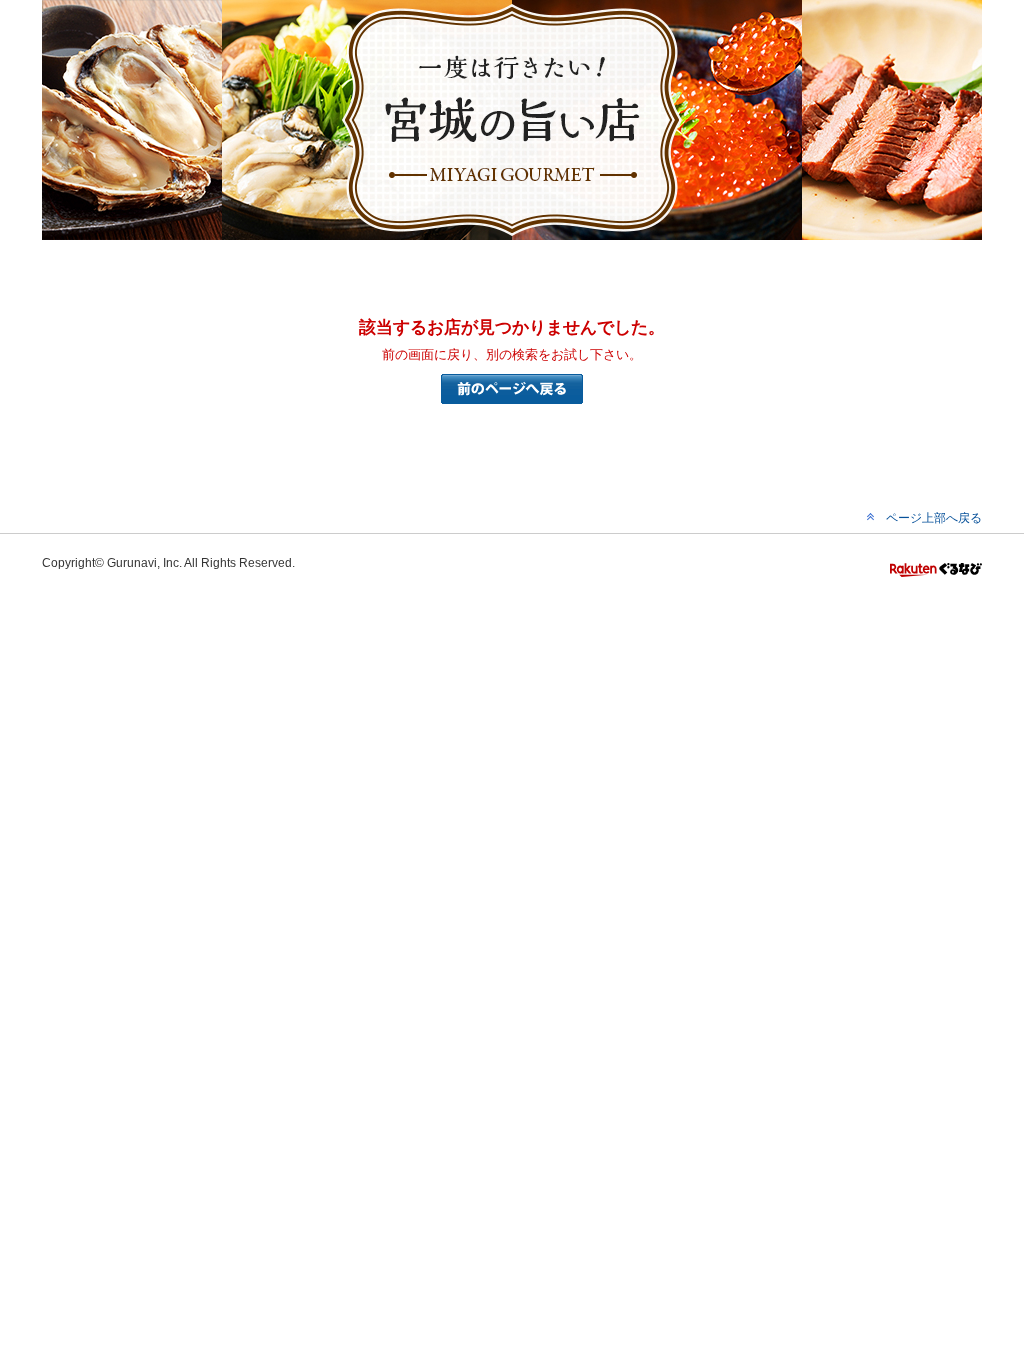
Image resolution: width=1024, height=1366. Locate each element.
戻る (512, 389)
